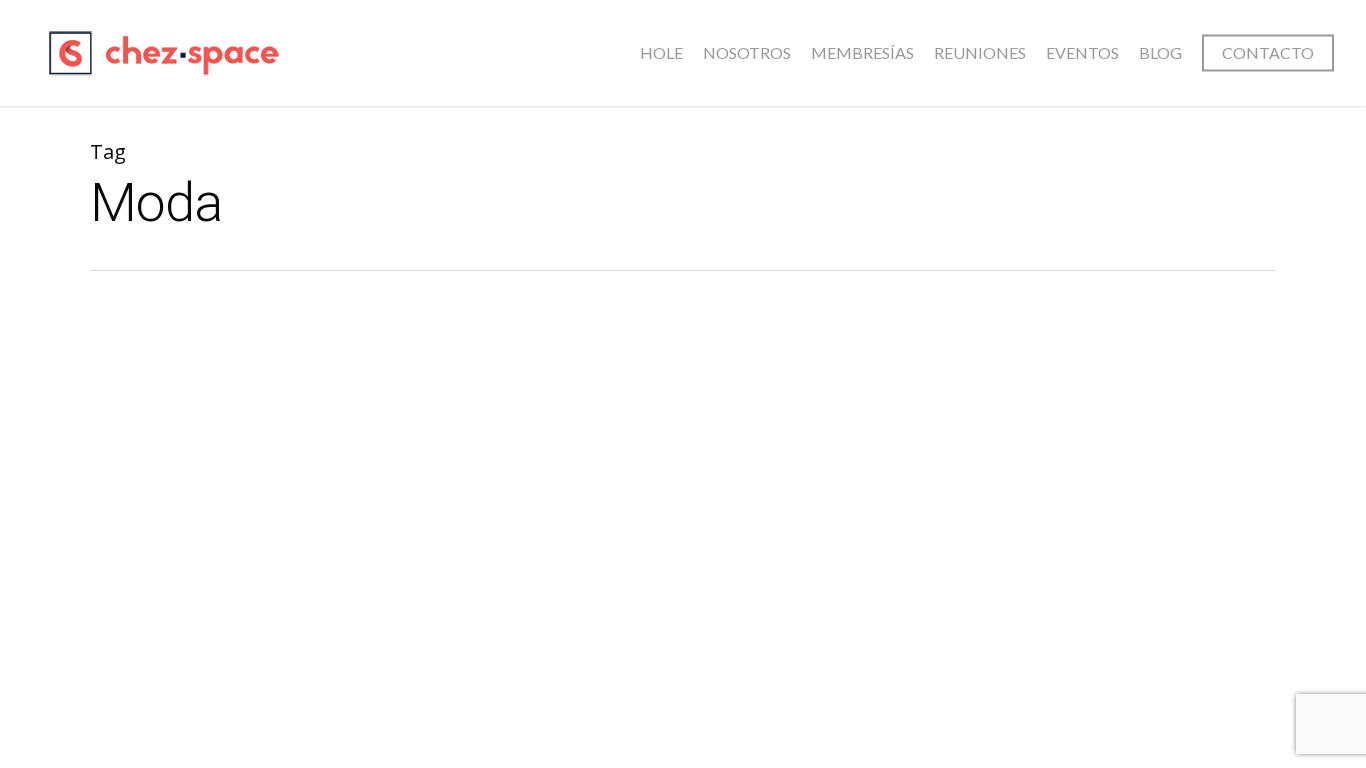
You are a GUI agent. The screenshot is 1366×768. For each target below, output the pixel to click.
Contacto (1268, 52)
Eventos (1082, 52)
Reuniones (980, 52)
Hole (661, 52)
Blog (1160, 52)
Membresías (862, 52)
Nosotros (747, 52)
